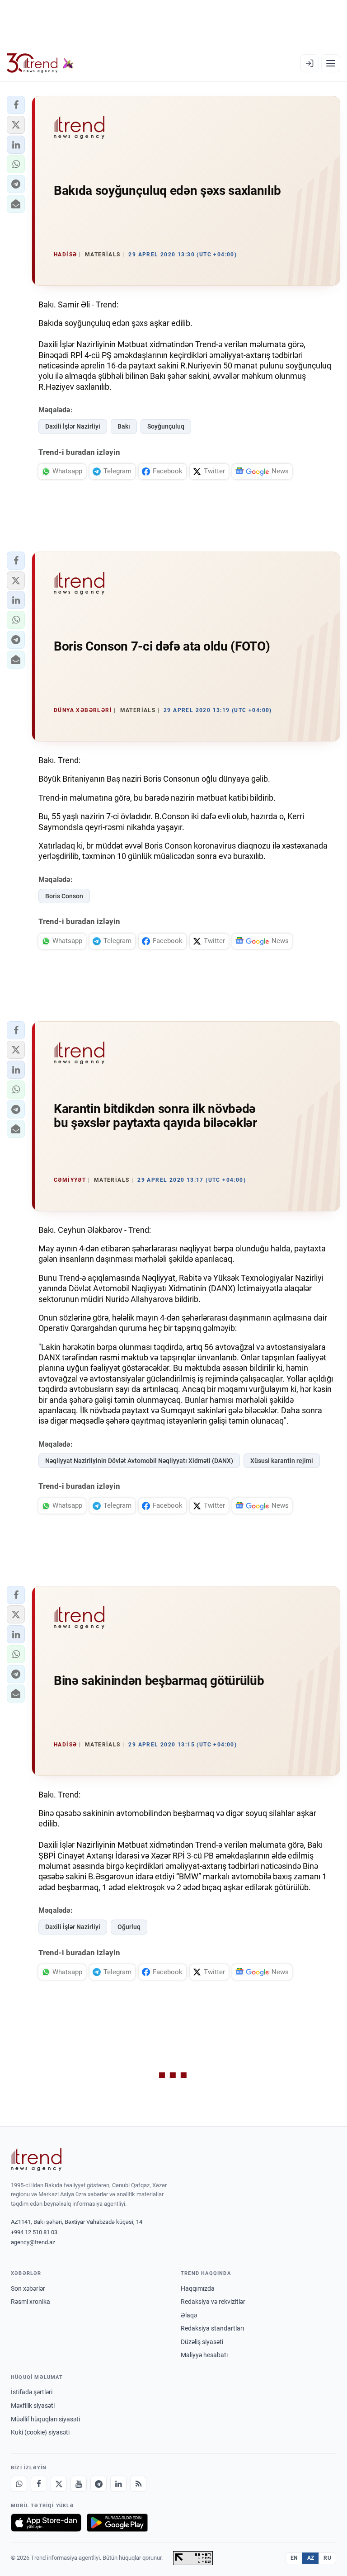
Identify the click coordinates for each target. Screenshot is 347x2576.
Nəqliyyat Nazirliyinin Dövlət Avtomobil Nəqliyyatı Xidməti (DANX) (139, 1461)
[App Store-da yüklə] (46, 2523)
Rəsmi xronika (30, 2302)
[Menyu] (331, 63)
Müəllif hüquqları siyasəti (45, 2419)
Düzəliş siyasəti (202, 2342)
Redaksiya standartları (212, 2328)
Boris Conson (64, 896)
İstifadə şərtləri (32, 2392)
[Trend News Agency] (36, 2160)
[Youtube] (79, 2484)
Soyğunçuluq (166, 426)
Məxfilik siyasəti (33, 2406)
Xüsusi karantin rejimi (282, 1461)
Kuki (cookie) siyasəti (40, 2432)
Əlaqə (189, 2315)
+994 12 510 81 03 (34, 2232)
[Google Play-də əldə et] (117, 2523)
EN (294, 2558)
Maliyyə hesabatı (204, 2355)
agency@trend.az (33, 2242)
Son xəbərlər (28, 2288)
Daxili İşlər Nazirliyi (73, 426)
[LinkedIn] (118, 2484)
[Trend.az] (40, 63)
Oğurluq (129, 1927)
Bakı (124, 426)
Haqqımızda (198, 2288)
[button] (16, 105)
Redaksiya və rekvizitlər (213, 2302)
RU (327, 2558)
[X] (59, 2484)
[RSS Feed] (138, 2484)
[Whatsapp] (19, 2484)
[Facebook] (39, 2484)
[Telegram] (98, 2484)
